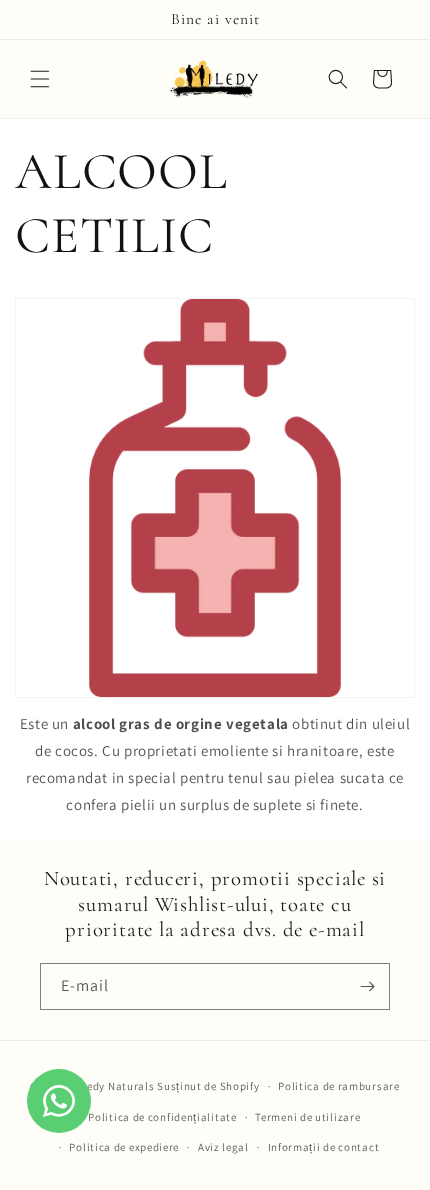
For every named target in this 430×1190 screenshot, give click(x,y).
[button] (40, 79)
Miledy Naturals (113, 1086)
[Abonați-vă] (367, 986)
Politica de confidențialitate (162, 1117)
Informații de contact (324, 1147)
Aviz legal (223, 1147)
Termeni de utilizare (307, 1117)
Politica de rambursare (338, 1086)
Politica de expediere (124, 1147)
